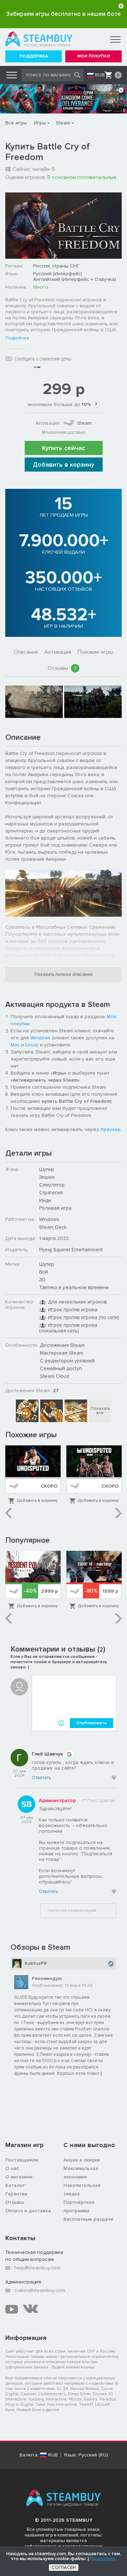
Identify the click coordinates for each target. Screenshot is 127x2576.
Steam (63, 123)
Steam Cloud (55, 1376)
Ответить (41, 1778)
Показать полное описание (64, 975)
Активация (58, 652)
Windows (40, 1038)
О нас (12, 2168)
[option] (34, 702)
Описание (26, 652)
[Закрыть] (121, 6)
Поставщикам (22, 2160)
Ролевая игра (55, 1208)
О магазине (19, 2177)
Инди (45, 1200)
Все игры (16, 123)
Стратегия (51, 1192)
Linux (31, 1045)
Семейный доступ (61, 1368)
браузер (111, 1129)
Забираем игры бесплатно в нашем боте (64, 14)
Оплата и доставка (28, 2211)
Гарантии (16, 2194)
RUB (100, 75)
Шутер (47, 1169)
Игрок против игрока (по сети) (84, 1317)
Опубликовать (92, 1723)
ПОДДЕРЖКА (34, 56)
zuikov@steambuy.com (40, 2290)
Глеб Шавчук (47, 1754)
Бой (44, 1272)
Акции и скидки (82, 2160)
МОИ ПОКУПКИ (94, 56)
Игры (40, 123)
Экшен (47, 1177)
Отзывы (62, 668)
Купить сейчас (64, 448)
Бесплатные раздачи (88, 2219)
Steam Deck (53, 1227)
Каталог (15, 2185)
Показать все (100, 1411)
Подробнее (17, 338)
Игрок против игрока (73, 1309)
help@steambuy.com (37, 2268)
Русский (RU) (93, 2455)
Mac (15, 1045)
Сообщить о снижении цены (43, 359)
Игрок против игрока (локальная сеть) (68, 1328)
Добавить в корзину (64, 465)
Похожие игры (95, 652)
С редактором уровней (67, 1361)
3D (42, 1280)
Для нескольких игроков (77, 1302)
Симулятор (52, 1185)
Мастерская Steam (62, 1353)
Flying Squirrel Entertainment (71, 1250)
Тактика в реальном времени (74, 1287)
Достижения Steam (62, 1345)
